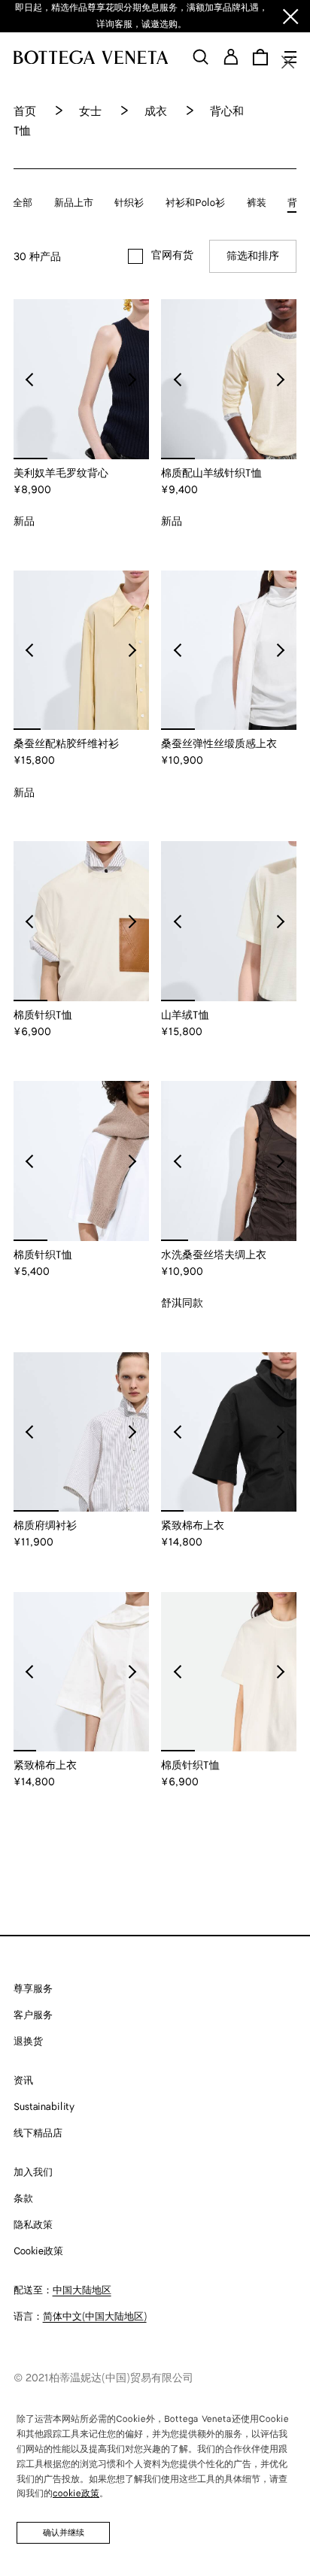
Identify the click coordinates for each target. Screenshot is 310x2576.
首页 (25, 112)
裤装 (257, 203)
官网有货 (172, 256)
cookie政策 (76, 2494)
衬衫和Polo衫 (195, 203)
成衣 (156, 112)
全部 (23, 203)
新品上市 (74, 203)
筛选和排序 (253, 256)
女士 (90, 112)
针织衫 (129, 203)
